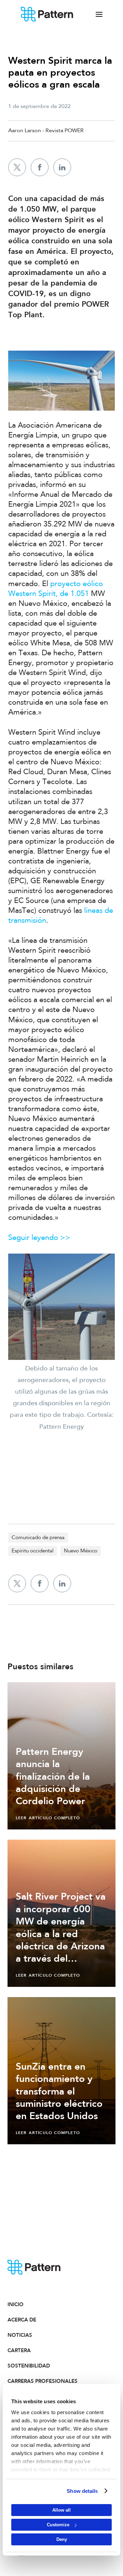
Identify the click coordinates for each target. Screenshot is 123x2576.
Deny (62, 2539)
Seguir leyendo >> (39, 1238)
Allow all (61, 2510)
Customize (58, 2525)
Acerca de (22, 2320)
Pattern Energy (47, 14)
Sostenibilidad (29, 2366)
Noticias (20, 2335)
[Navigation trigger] (99, 14)
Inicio (16, 2304)
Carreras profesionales (35, 2381)
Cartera (19, 2350)
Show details (82, 2491)
